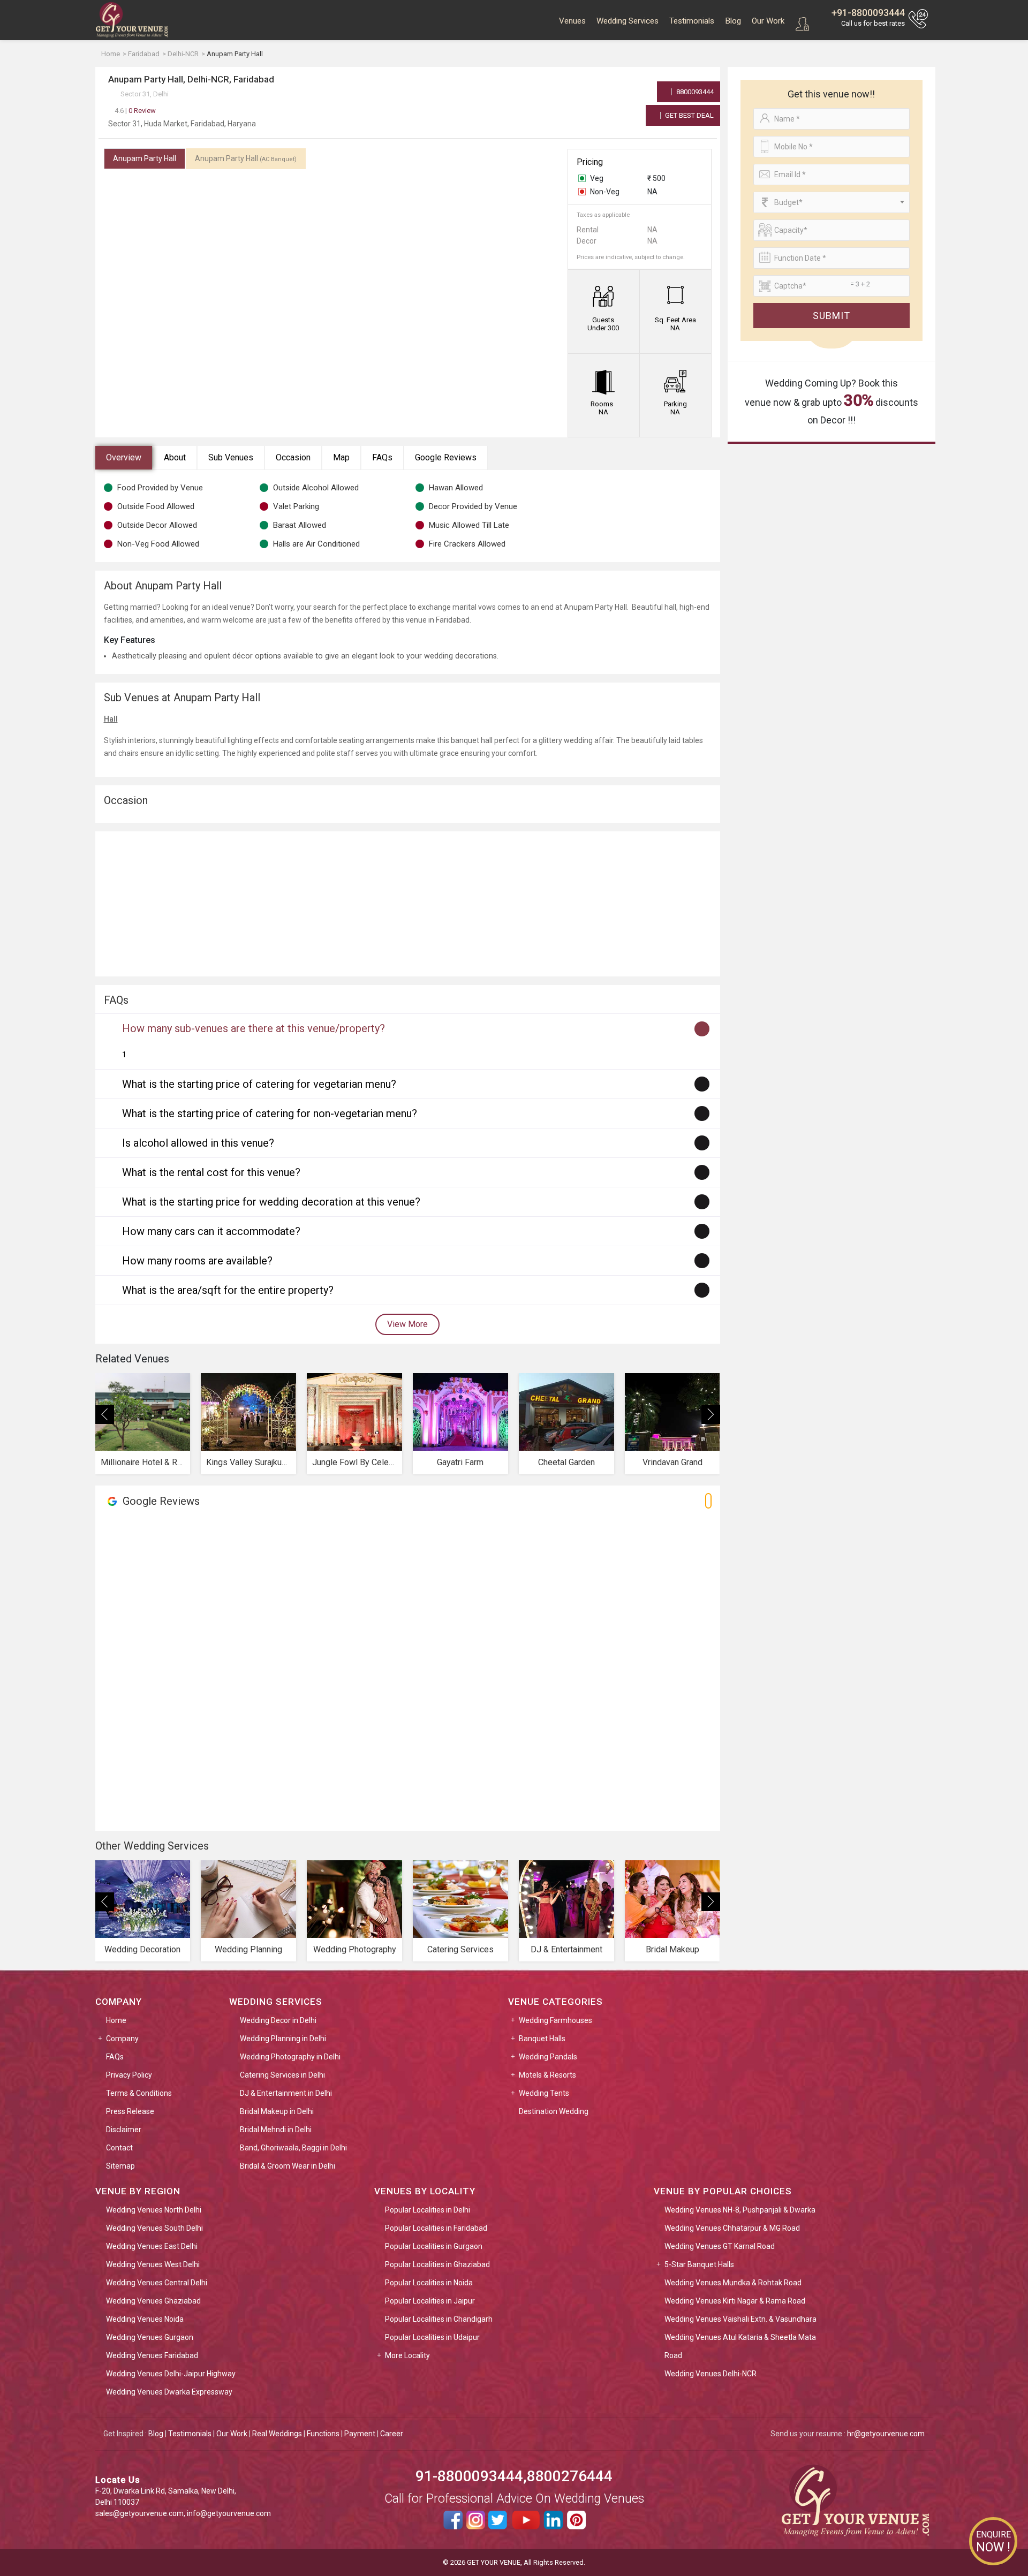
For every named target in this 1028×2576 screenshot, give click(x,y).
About (175, 457)
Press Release (130, 2111)
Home (116, 2020)
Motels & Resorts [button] (547, 2075)
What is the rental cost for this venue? (211, 1172)
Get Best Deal (689, 115)
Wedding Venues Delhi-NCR (710, 2374)
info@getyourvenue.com (229, 2513)
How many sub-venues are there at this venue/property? (254, 1028)
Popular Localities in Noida (429, 2283)
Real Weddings (277, 2434)
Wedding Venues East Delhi (152, 2246)
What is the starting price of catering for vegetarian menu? (259, 1084)
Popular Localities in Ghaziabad (437, 2264)
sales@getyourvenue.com (139, 2513)
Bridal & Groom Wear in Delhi (288, 2166)
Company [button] (122, 2039)
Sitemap (120, 2166)
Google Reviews (446, 457)
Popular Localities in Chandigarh (439, 2319)
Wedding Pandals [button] (548, 2057)
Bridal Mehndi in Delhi (276, 2130)
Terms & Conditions (139, 2093)
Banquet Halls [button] (542, 2039)
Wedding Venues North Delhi (154, 2210)
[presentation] (105, 1415)
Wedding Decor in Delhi (278, 2020)
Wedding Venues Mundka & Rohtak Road (733, 2283)
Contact (119, 2148)
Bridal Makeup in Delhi (277, 2111)
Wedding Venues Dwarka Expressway (169, 2392)
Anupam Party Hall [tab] (145, 158)
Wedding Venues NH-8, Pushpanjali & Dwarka (740, 2210)
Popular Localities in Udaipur (432, 2337)
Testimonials (692, 21)
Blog (733, 21)
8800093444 (694, 92)
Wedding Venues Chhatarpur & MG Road (732, 2228)
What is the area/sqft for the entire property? (228, 1290)
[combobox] (832, 202)
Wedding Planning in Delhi (283, 2039)
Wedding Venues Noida (145, 2319)
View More (407, 1324)
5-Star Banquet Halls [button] (699, 2264)
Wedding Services (628, 21)
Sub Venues (231, 457)
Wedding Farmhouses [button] (555, 2020)
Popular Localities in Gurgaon (434, 2246)
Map (341, 457)
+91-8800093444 (868, 13)
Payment (360, 2434)
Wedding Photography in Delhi (290, 2057)
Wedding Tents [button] (544, 2093)
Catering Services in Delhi (282, 2075)
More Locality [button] (407, 2355)
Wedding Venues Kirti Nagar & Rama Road (735, 2301)
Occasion (293, 457)
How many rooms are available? (197, 1261)
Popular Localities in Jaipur (430, 2301)
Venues (572, 21)
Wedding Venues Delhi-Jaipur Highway (171, 2374)
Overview (124, 457)
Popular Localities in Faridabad (436, 2228)
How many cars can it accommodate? (211, 1231)
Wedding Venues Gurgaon (150, 2337)
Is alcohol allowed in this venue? (198, 1143)
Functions (323, 2434)
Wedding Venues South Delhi (154, 2228)
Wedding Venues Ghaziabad (153, 2301)
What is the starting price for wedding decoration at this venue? (271, 1202)
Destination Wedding (554, 2111)
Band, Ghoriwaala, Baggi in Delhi (293, 2148)
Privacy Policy (129, 2075)
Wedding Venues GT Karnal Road (720, 2246)
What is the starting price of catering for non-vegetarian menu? (270, 1113)
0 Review (135, 111)
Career (392, 2434)
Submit (832, 316)
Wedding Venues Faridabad (152, 2355)
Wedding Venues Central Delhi (157, 2283)
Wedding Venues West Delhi (153, 2264)
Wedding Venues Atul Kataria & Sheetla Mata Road (740, 2346)
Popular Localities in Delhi (428, 2210)
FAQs (382, 457)
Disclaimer (124, 2130)
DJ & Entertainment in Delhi (286, 2093)
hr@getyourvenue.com (886, 2434)
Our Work (768, 21)
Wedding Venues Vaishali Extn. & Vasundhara (740, 2319)
